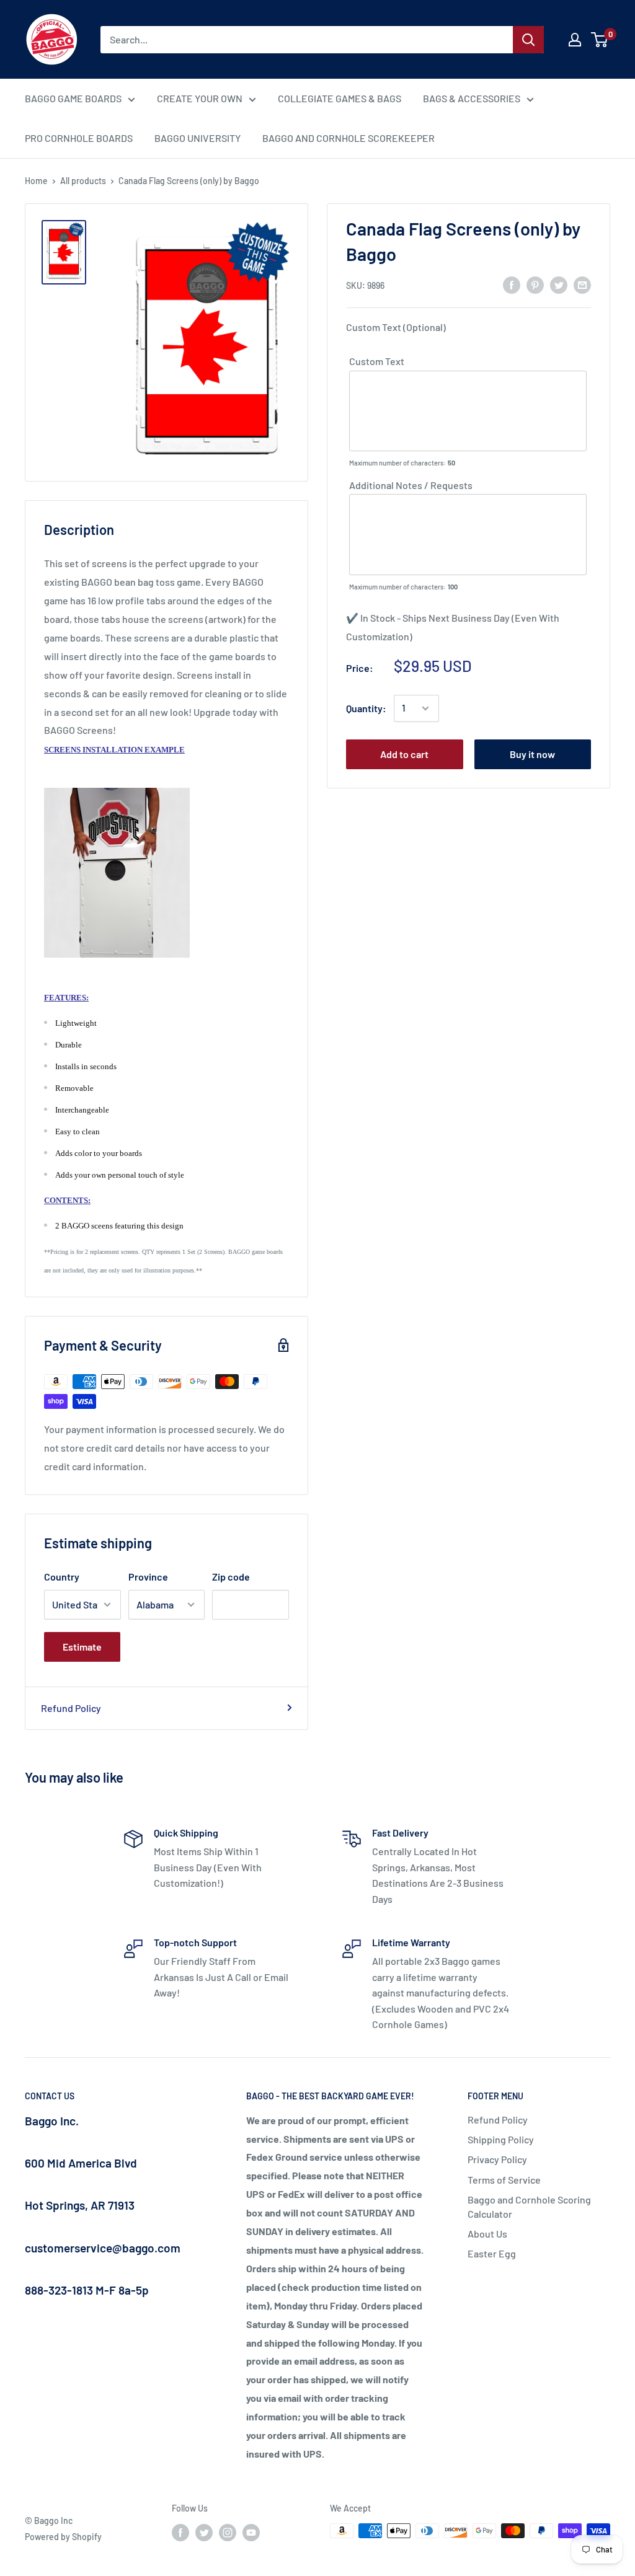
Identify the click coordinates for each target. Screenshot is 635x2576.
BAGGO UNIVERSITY (198, 138)
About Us (487, 2234)
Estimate (82, 1647)
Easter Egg (492, 2253)
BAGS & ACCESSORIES (472, 98)
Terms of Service (504, 2180)
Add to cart (404, 754)
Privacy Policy (497, 2159)
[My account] (575, 40)
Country (62, 1577)
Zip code (231, 1577)
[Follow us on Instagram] (228, 2532)
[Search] (528, 40)
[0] (600, 40)
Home (36, 181)
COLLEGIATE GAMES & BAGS (340, 98)
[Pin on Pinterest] (535, 284)
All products (83, 181)
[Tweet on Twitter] (559, 284)
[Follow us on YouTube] (251, 2532)
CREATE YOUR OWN (200, 98)
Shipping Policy (501, 2139)
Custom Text (377, 361)
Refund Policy (71, 1708)
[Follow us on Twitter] (204, 2532)
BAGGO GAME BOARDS (73, 98)
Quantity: (366, 708)
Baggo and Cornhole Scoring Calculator (529, 2206)
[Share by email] (582, 284)
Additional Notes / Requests (411, 485)
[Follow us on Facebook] (180, 2532)
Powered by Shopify (63, 2537)
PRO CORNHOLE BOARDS (79, 138)
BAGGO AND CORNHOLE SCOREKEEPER (349, 138)
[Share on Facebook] (512, 284)
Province (148, 1577)
